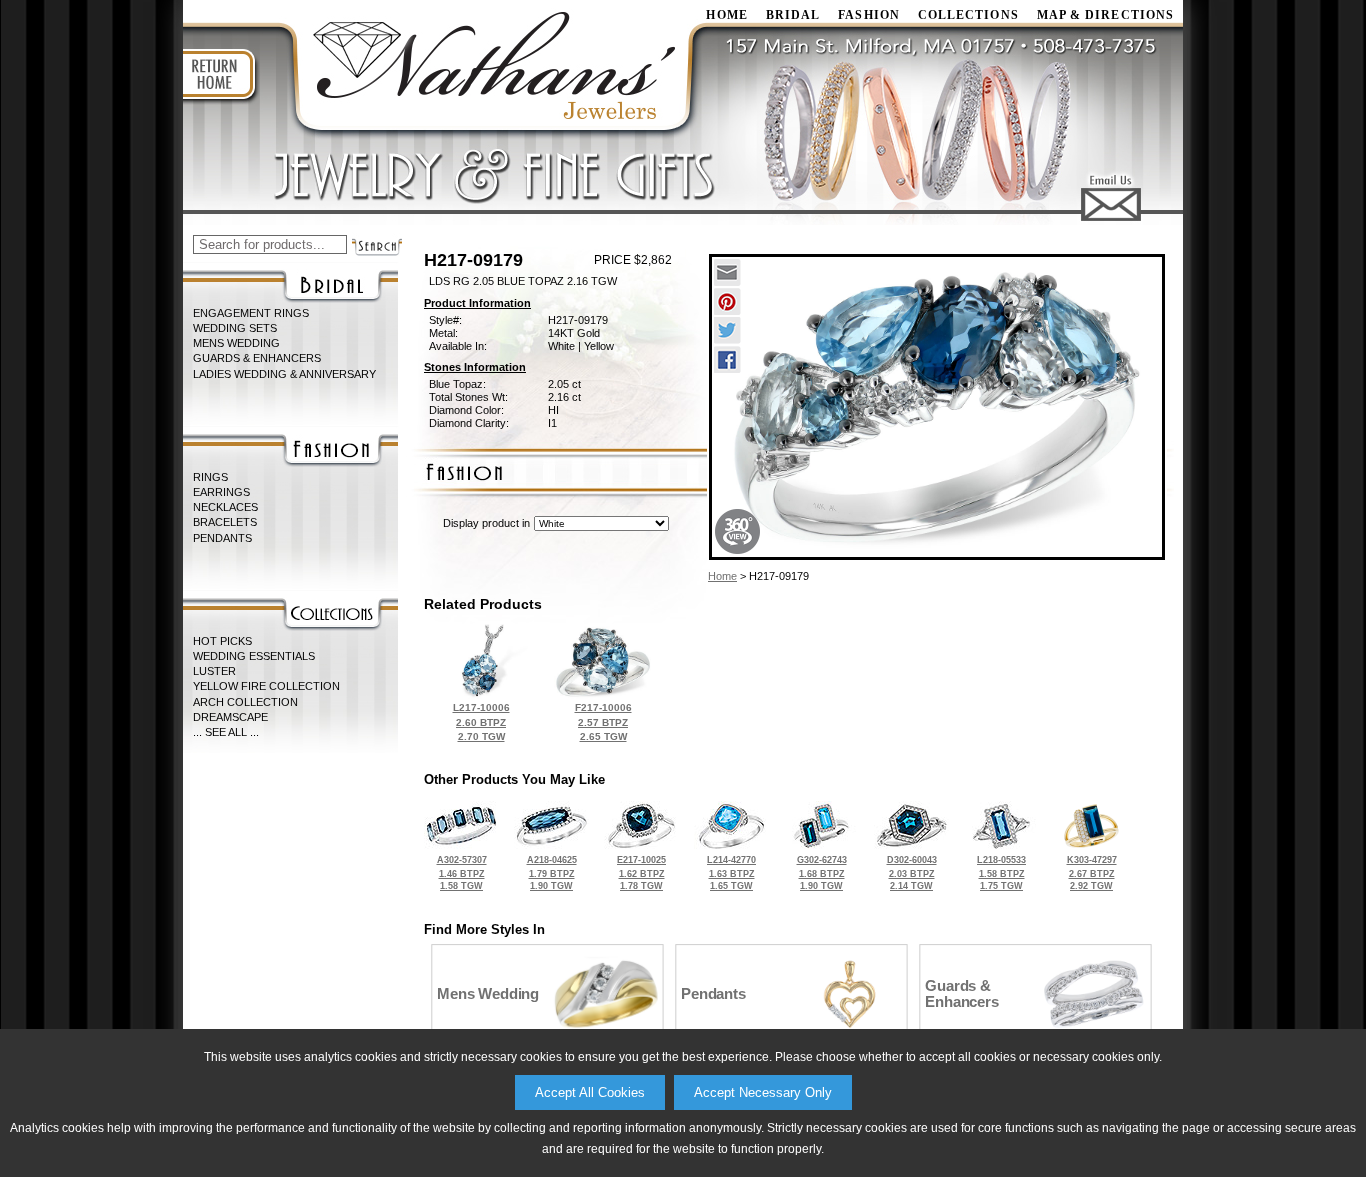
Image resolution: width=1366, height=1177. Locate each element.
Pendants (222, 538)
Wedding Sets (235, 328)
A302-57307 (462, 873)
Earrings (221, 492)
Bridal (793, 15)
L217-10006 (481, 722)
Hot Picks (222, 641)
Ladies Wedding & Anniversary (284, 374)
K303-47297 (1092, 873)
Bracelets (225, 522)
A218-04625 (552, 873)
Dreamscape (230, 717)
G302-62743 (822, 873)
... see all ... (226, 732)
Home (722, 576)
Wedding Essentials (254, 656)
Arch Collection (245, 702)
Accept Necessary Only (763, 1092)
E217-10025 (641, 873)
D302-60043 (912, 873)
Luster (214, 671)
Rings (210, 477)
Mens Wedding (236, 343)
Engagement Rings (251, 313)
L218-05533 (1001, 873)
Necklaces (225, 507)
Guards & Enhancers (257, 358)
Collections (968, 15)
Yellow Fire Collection (266, 686)
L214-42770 (731, 873)
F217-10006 (603, 722)
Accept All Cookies (590, 1092)
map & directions (1105, 15)
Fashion (869, 15)
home (726, 15)
